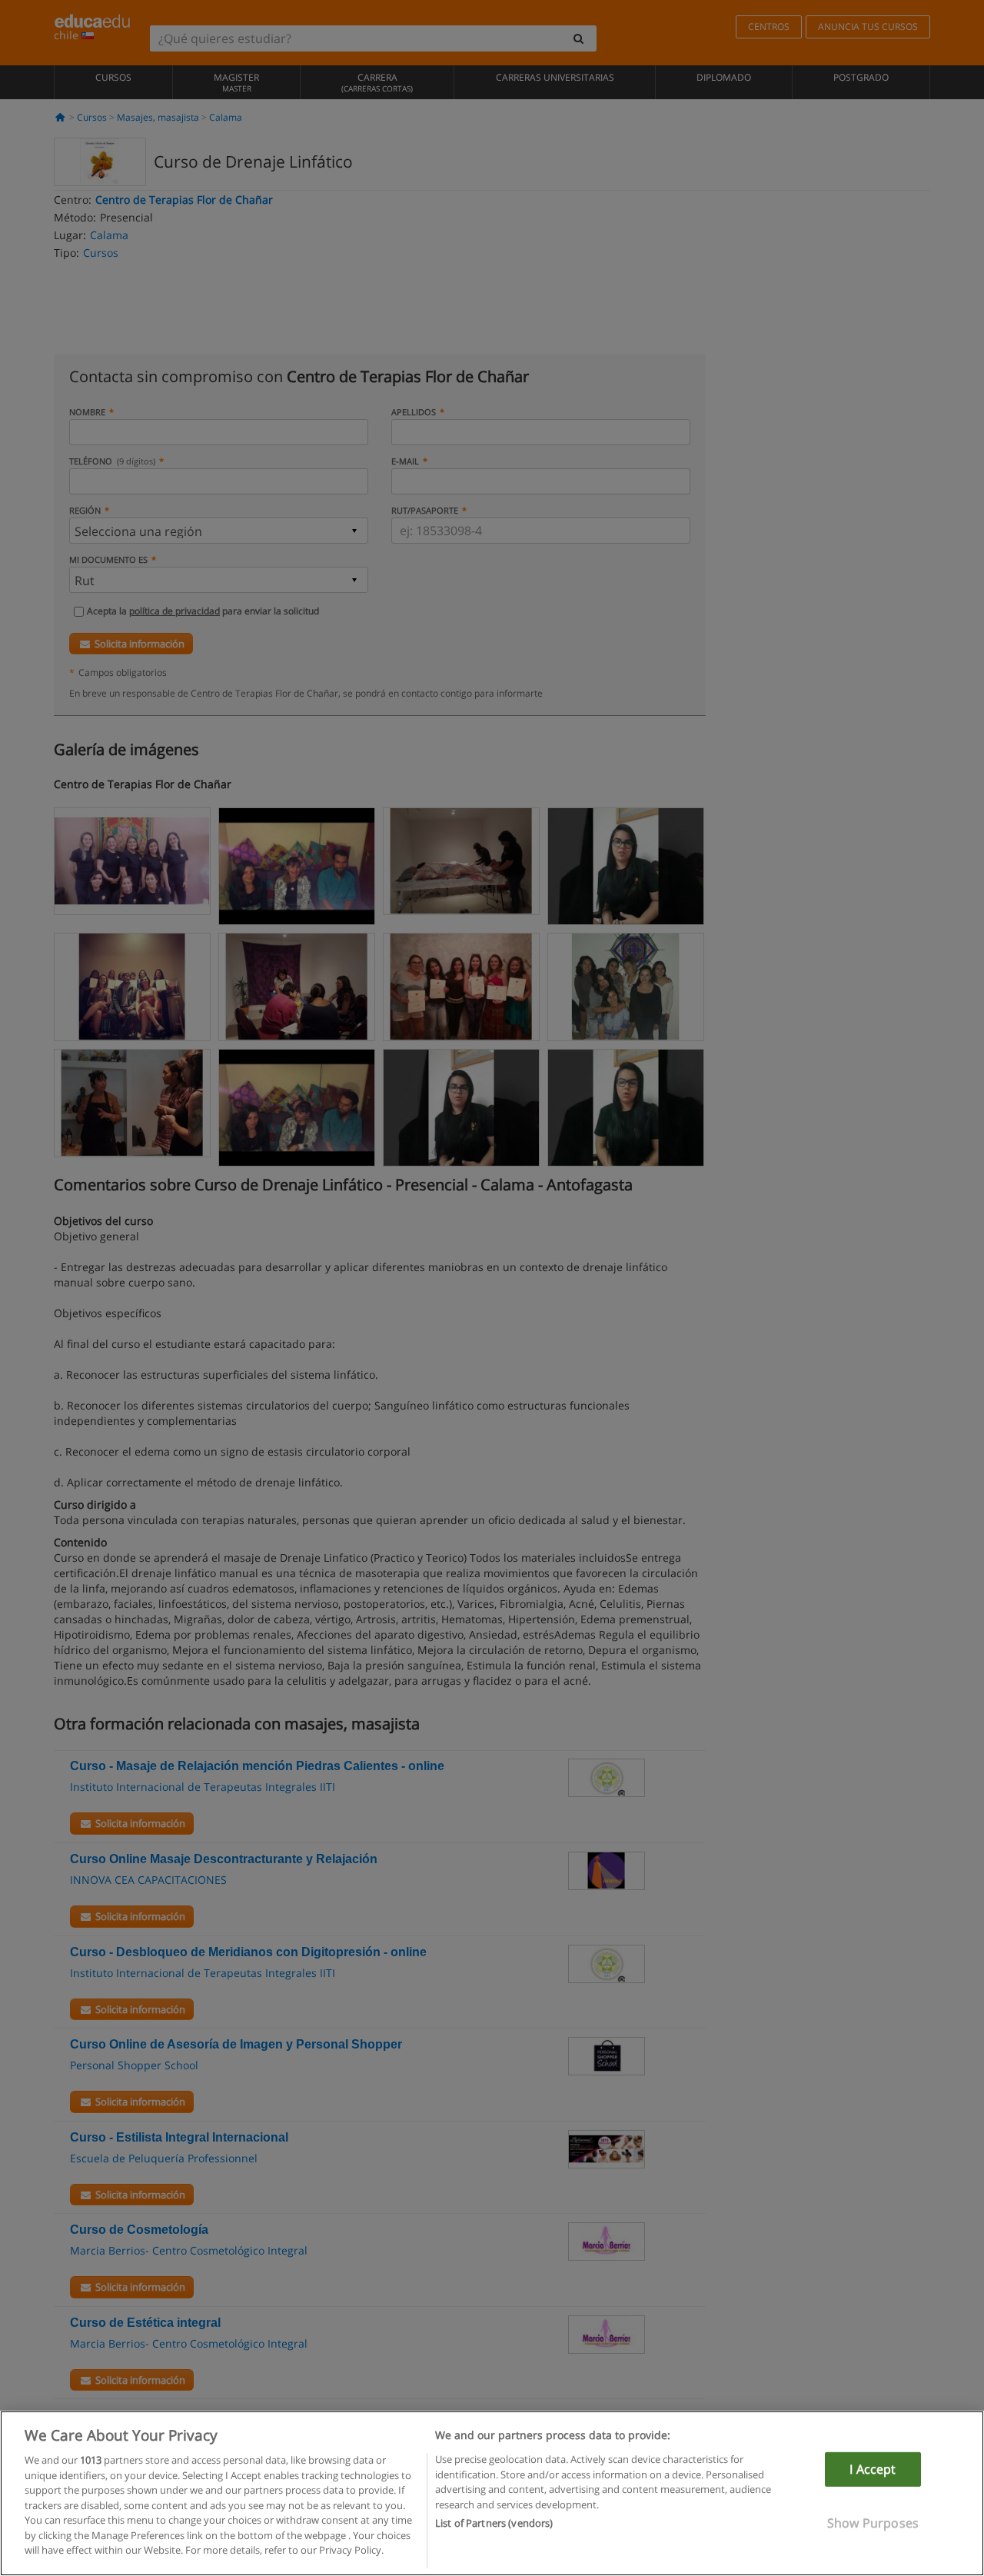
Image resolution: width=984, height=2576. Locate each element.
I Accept (873, 2469)
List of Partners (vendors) (494, 2523)
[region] (492, 2493)
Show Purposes (873, 2523)
